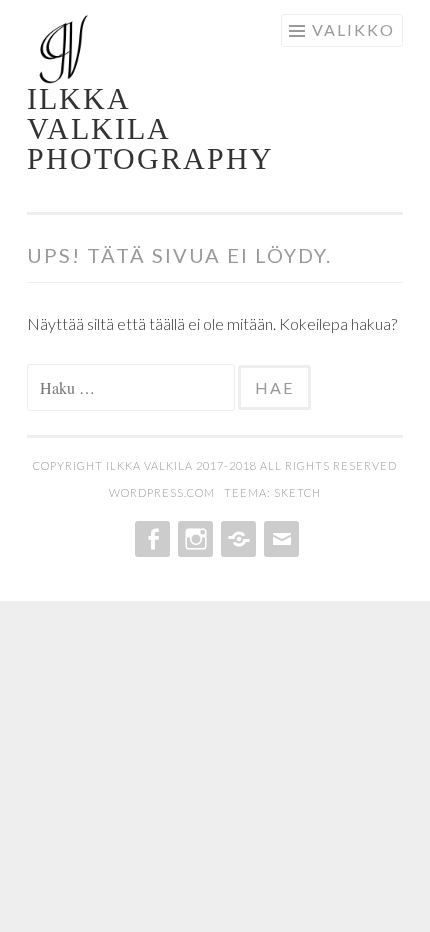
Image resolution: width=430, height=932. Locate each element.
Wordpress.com (163, 492)
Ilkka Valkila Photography (150, 128)
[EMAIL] (279, 539)
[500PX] (236, 539)
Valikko (353, 29)
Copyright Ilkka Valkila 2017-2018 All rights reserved (215, 465)
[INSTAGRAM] (193, 539)
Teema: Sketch (272, 492)
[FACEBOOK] (150, 539)
